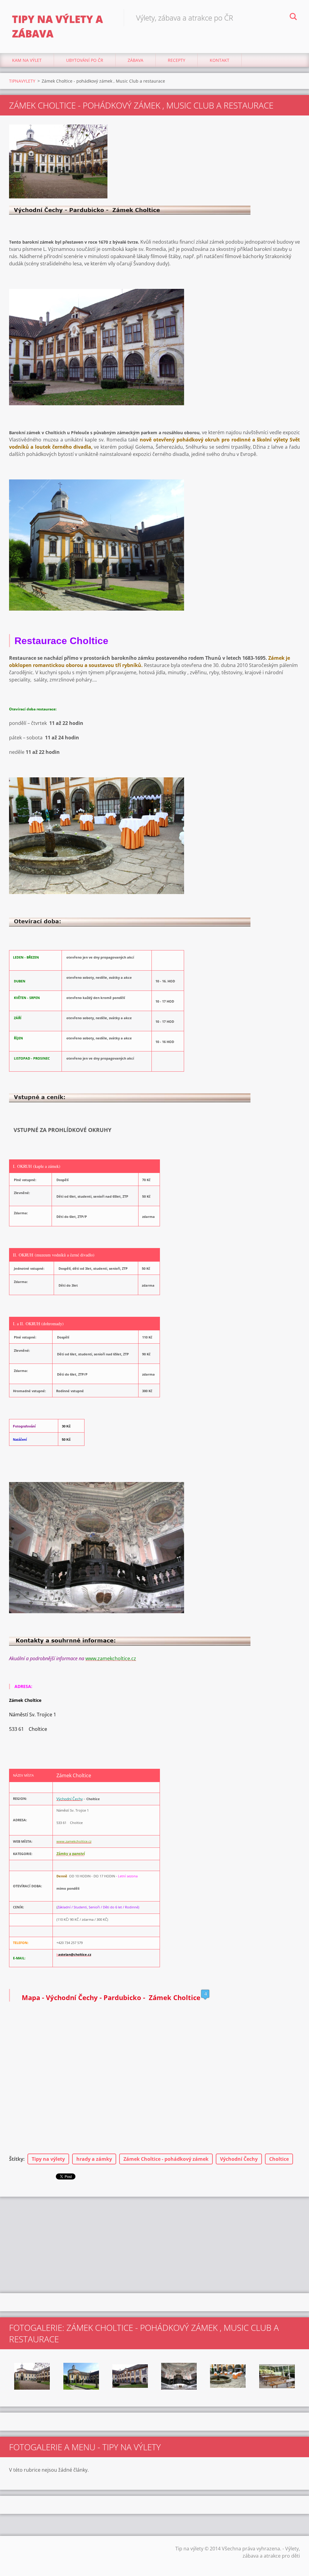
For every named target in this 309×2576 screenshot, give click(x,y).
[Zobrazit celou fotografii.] (32, 2376)
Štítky (16, 2159)
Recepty (177, 60)
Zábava (135, 60)
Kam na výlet (27, 60)
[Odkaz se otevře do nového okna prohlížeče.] (58, 161)
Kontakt (220, 60)
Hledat (293, 17)
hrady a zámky (94, 2159)
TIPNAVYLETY (22, 81)
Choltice (279, 2159)
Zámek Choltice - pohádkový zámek (166, 2159)
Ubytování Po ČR (85, 60)
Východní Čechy (239, 2159)
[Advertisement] (154, 2245)
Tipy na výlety (48, 2159)
